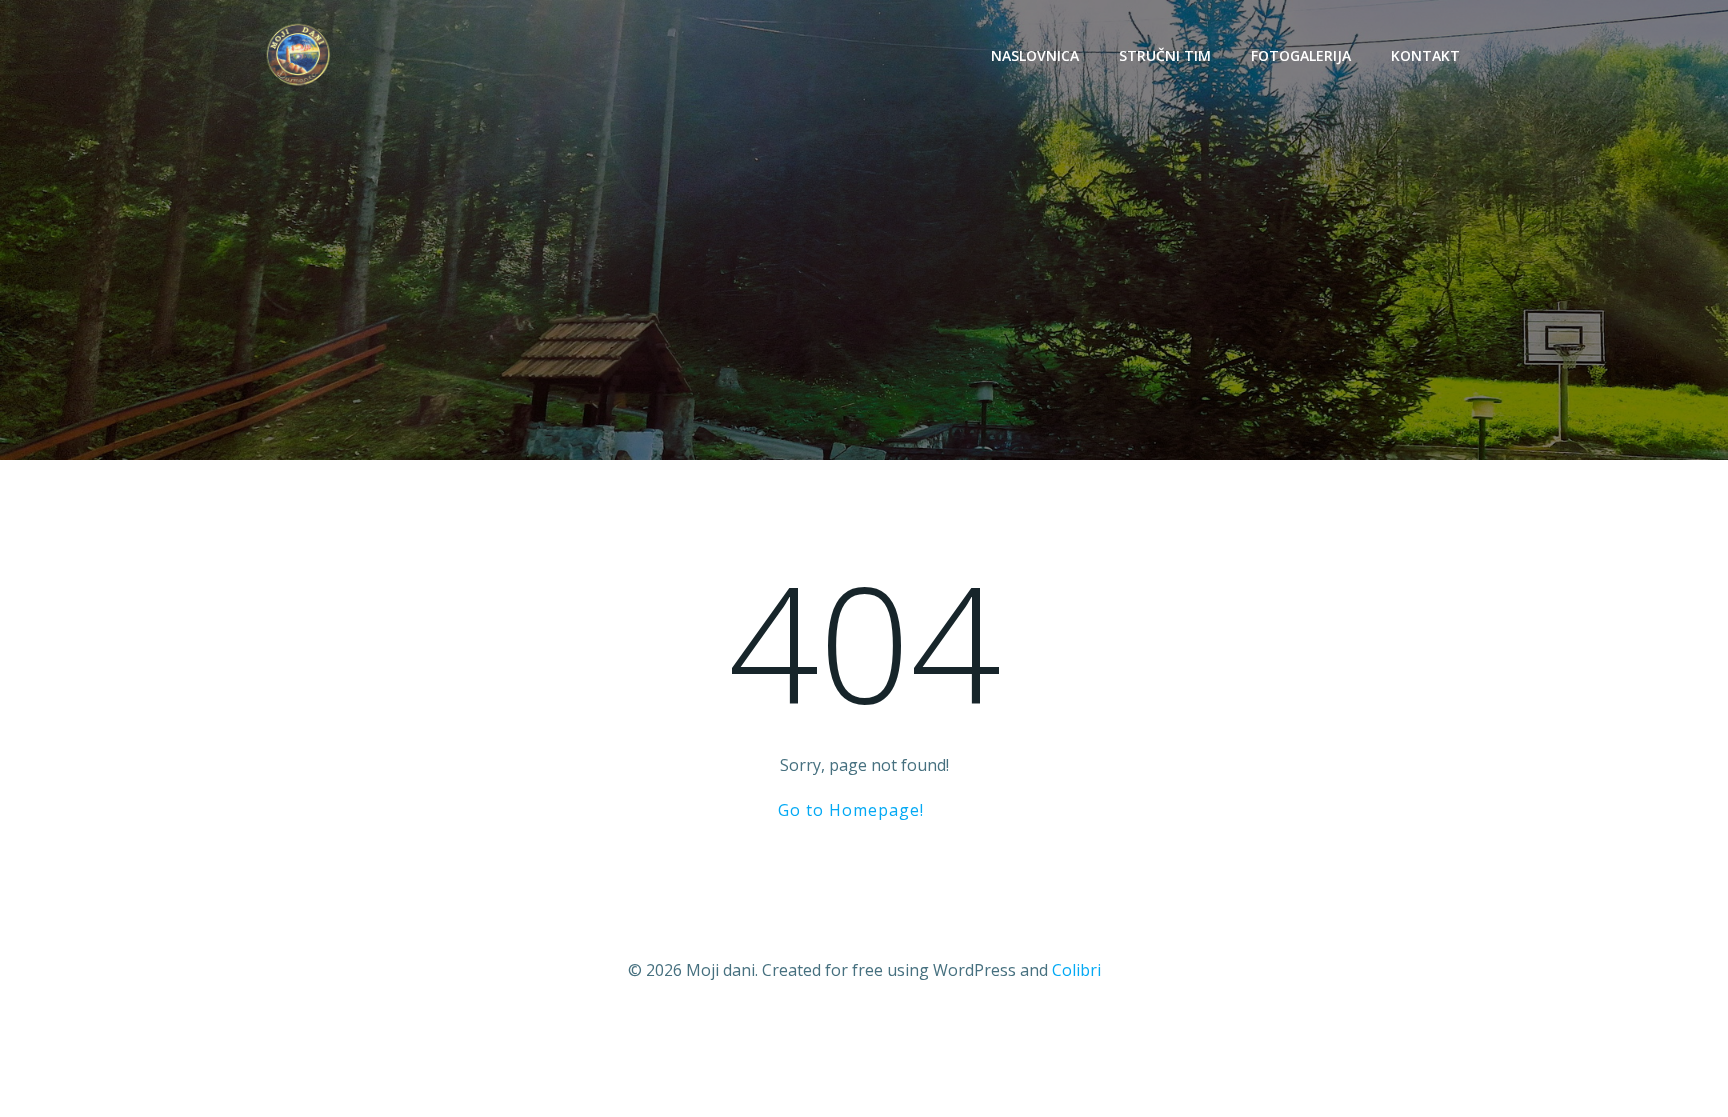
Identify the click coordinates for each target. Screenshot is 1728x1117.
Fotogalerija (1301, 55)
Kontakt (1425, 55)
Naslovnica (1035, 55)
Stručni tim (1165, 55)
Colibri (1076, 970)
